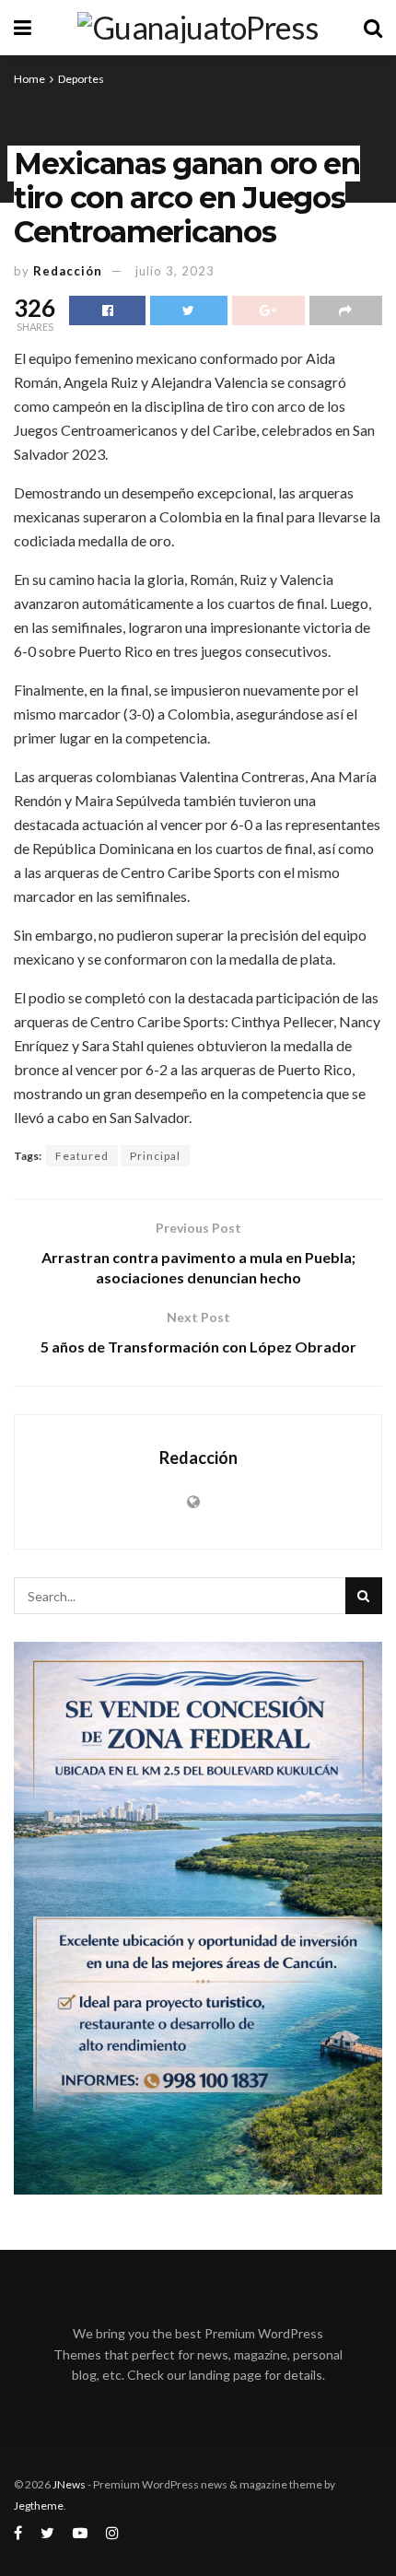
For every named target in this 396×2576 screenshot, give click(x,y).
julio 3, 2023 (175, 271)
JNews (69, 2484)
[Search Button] (364, 1596)
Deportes (81, 79)
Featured (82, 1156)
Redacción (68, 271)
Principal (155, 1156)
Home (29, 79)
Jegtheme (39, 2506)
